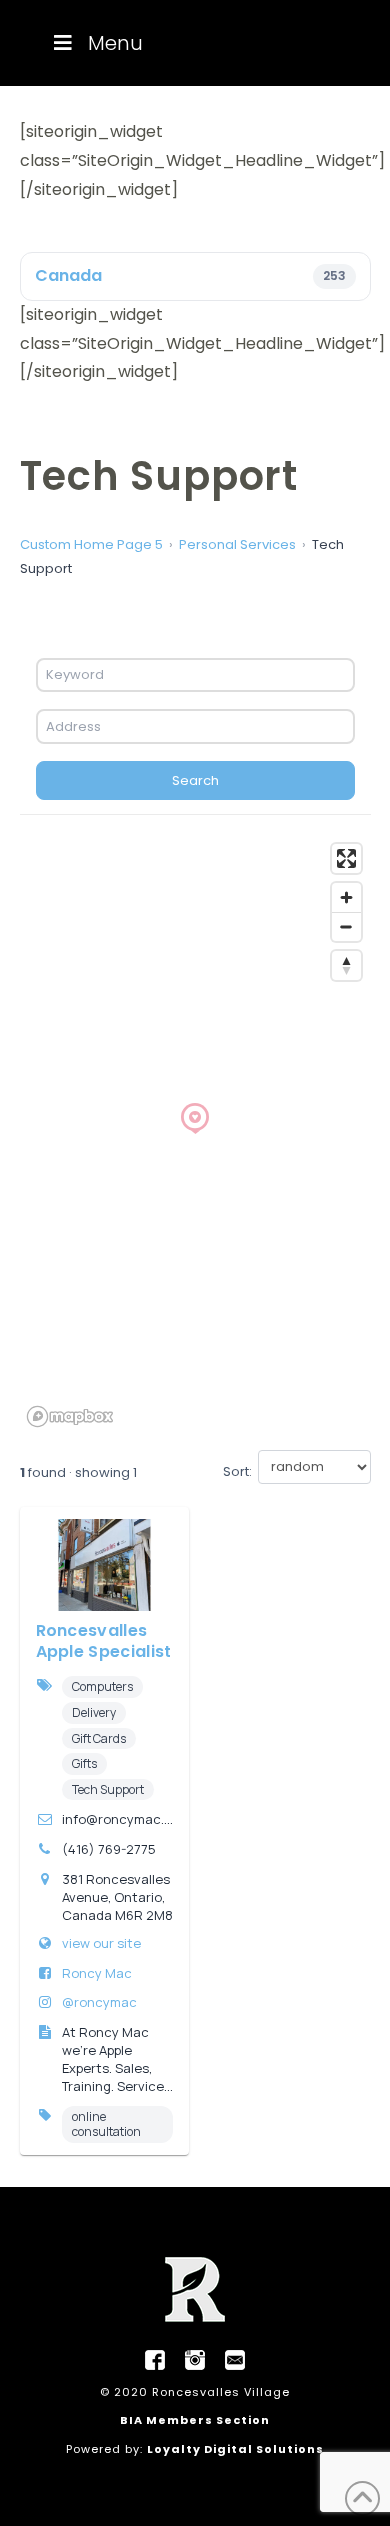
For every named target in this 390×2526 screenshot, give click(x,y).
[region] (195, 1134)
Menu (115, 43)
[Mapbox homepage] (70, 1416)
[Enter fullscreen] (346, 858)
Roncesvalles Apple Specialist (104, 1641)
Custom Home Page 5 (91, 544)
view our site (101, 1943)
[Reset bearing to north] (346, 965)
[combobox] (195, 675)
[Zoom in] (346, 897)
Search (195, 780)
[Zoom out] (346, 926)
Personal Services (237, 544)
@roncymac (99, 2002)
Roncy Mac (97, 1973)
